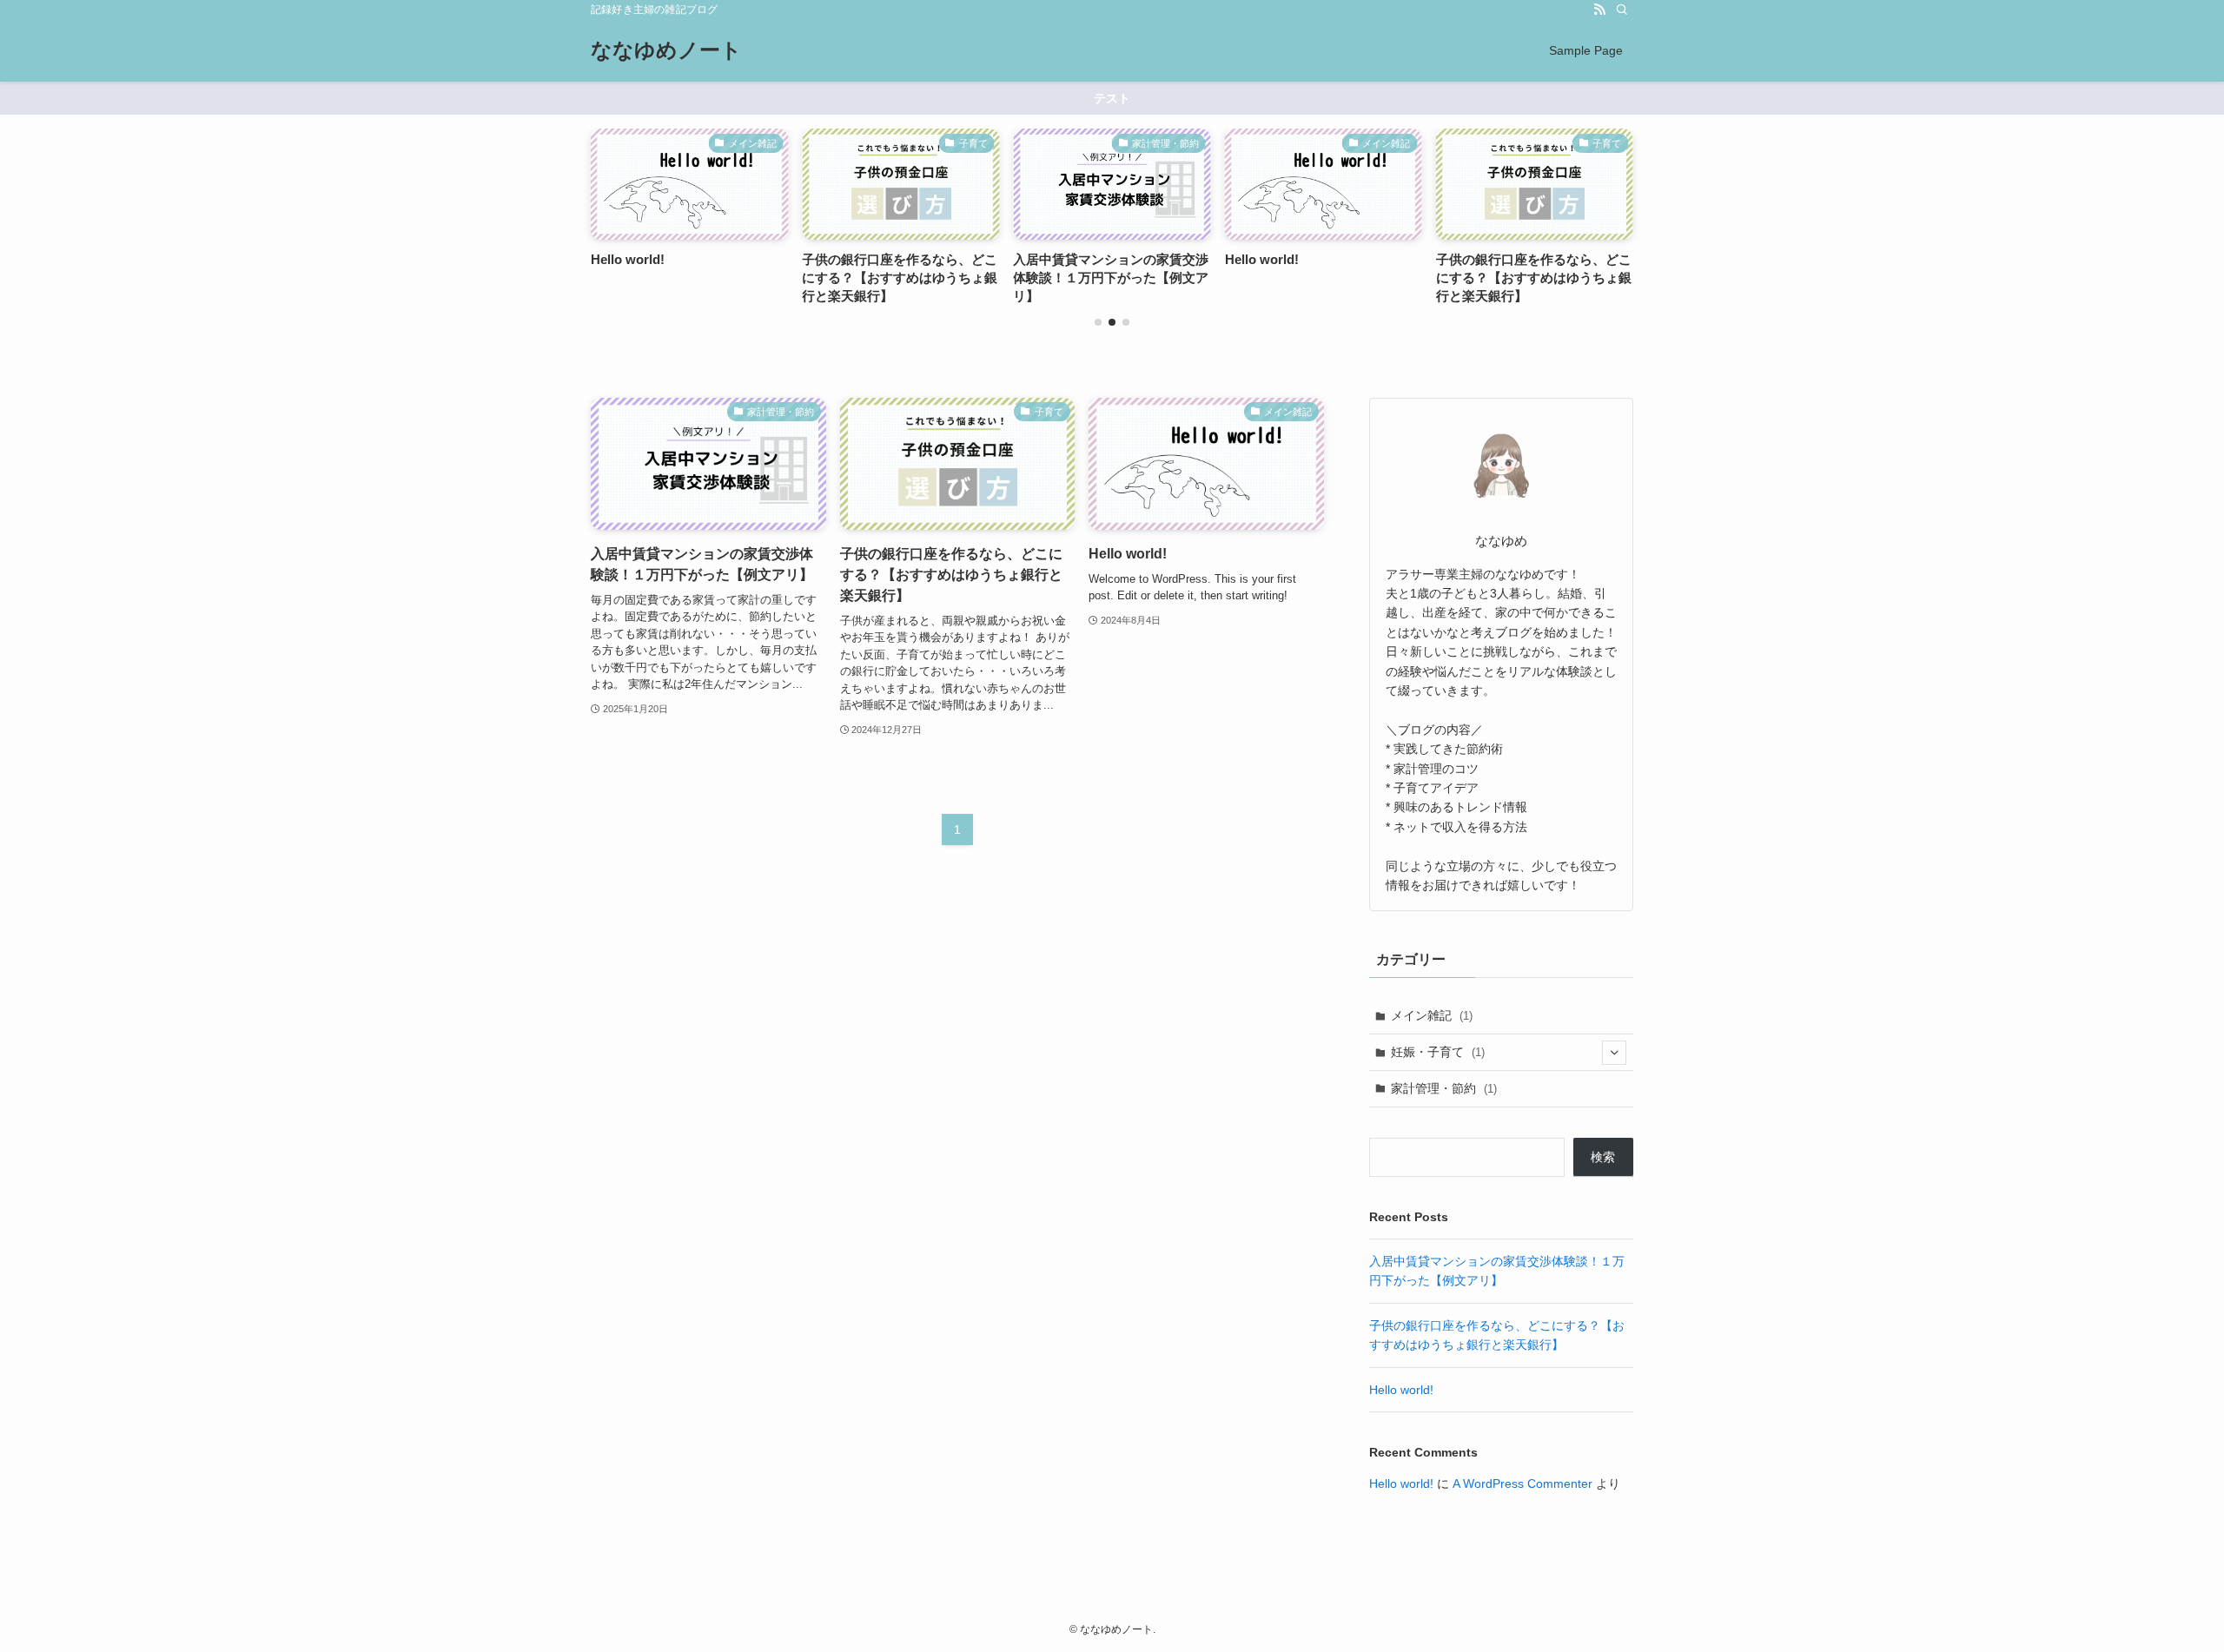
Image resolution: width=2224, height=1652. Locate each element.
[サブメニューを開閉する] (1614, 1053)
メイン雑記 (1432, 1015)
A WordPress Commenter (1522, 1483)
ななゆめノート (666, 50)
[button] (1098, 322)
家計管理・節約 (1444, 1088)
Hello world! (1401, 1390)
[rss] (1599, 10)
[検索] (1622, 10)
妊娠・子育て (1438, 1052)
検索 (1603, 1157)
